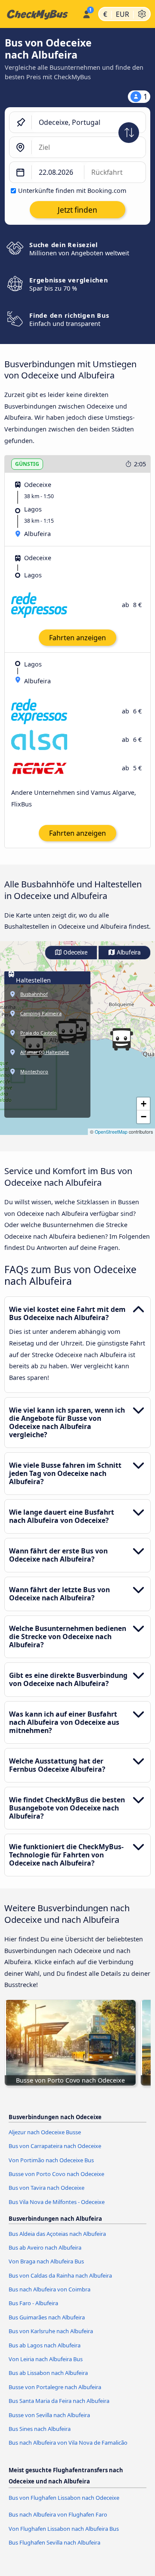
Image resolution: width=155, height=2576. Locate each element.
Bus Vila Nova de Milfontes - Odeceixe (57, 2202)
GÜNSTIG (27, 464)
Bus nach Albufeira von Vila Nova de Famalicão (68, 2443)
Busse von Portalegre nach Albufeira (55, 2387)
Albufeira (128, 953)
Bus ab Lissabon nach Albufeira (48, 2373)
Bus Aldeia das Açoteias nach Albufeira (57, 2234)
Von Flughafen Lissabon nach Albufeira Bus (64, 2529)
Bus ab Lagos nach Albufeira (45, 2345)
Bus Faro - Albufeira (33, 2303)
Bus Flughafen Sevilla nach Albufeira (54, 2542)
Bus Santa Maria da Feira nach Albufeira (59, 2401)
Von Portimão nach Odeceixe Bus (51, 2160)
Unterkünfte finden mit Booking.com (72, 191)
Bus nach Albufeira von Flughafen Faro (58, 2514)
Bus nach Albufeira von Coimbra (50, 2289)
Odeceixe (75, 953)
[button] (121, 1039)
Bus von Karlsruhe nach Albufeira (51, 2331)
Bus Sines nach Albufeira (40, 2429)
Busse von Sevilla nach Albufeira (49, 2415)
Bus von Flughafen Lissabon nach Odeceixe (64, 2498)
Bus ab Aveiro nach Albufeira (45, 2247)
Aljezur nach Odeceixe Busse (45, 2132)
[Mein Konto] (86, 13)
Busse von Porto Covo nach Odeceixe (56, 2174)
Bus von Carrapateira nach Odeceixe (55, 2146)
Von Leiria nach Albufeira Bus (46, 2359)
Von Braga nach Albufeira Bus (46, 2261)
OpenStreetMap (111, 1132)
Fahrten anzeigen (77, 638)
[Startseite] (39, 14)
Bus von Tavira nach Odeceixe (46, 2188)
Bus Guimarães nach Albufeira (47, 2317)
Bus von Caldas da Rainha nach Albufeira (60, 2275)
